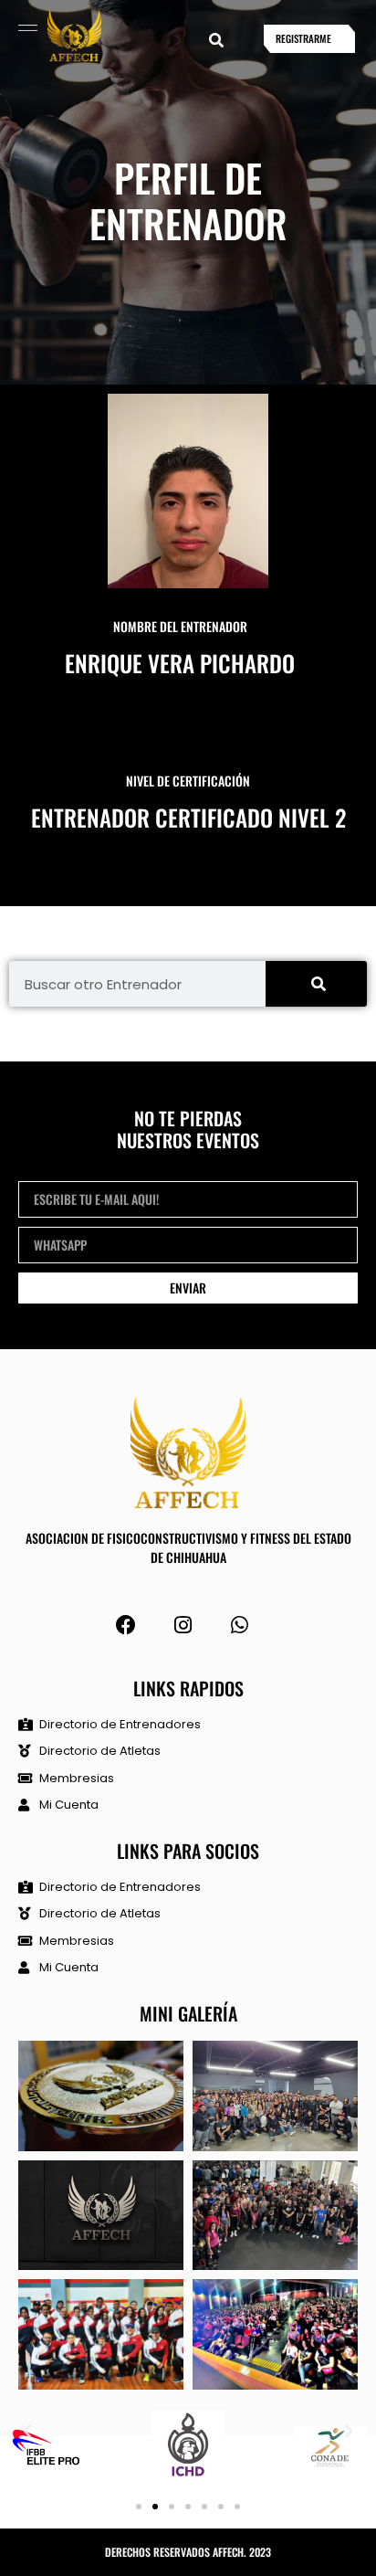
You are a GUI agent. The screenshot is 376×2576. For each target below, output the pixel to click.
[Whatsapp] (240, 1626)
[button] (216, 41)
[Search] (316, 984)
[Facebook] (126, 1626)
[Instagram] (183, 1626)
